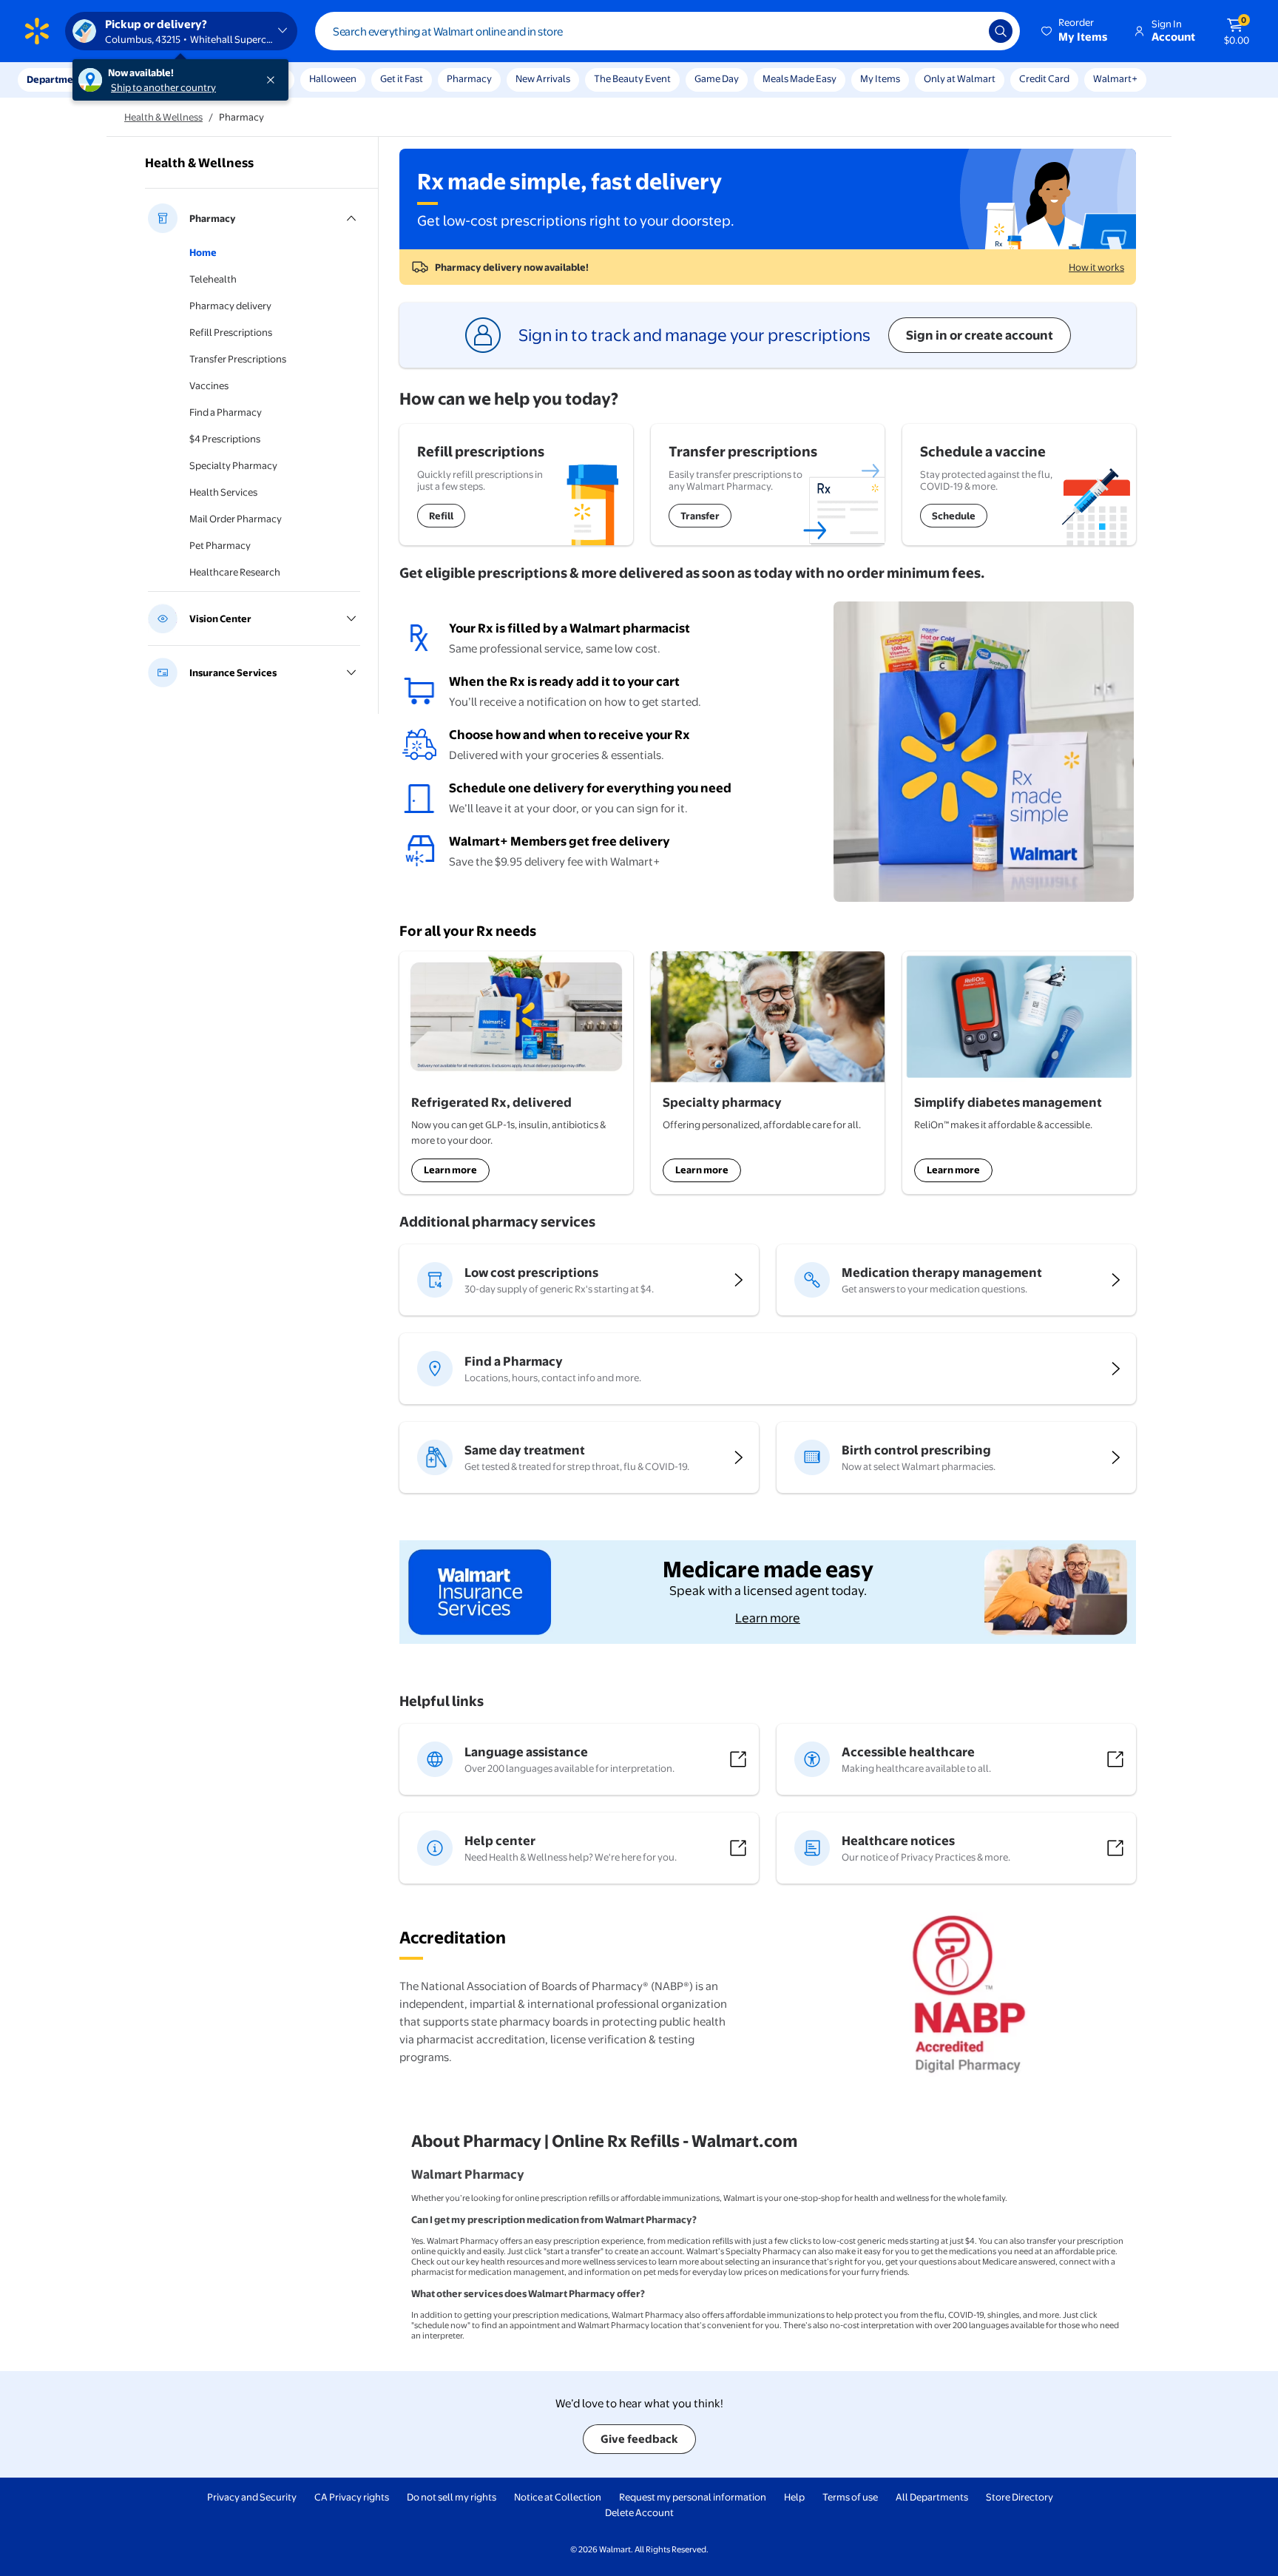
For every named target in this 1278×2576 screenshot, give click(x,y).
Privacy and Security (252, 2497)
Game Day (717, 78)
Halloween (333, 78)
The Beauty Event (632, 78)
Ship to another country (163, 87)
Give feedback (639, 2439)
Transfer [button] (700, 516)
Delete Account (639, 2512)
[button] (1075, 31)
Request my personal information (693, 2497)
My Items (880, 78)
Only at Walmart (960, 78)
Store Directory (1020, 2497)
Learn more (450, 1170)
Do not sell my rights (452, 2497)
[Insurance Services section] (254, 672)
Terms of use (850, 2497)
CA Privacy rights (352, 2497)
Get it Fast (402, 78)
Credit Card (1044, 78)
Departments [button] (57, 79)
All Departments (932, 2497)
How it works (1096, 267)
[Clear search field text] (967, 31)
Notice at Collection (558, 2497)
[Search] (1001, 31)
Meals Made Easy (799, 78)
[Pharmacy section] (254, 218)
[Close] (274, 80)
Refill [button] (441, 516)
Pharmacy (469, 78)
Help (794, 2497)
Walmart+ (1115, 78)
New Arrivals (543, 78)
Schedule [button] (954, 516)
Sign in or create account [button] (980, 335)
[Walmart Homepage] (37, 31)
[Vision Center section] (254, 618)
